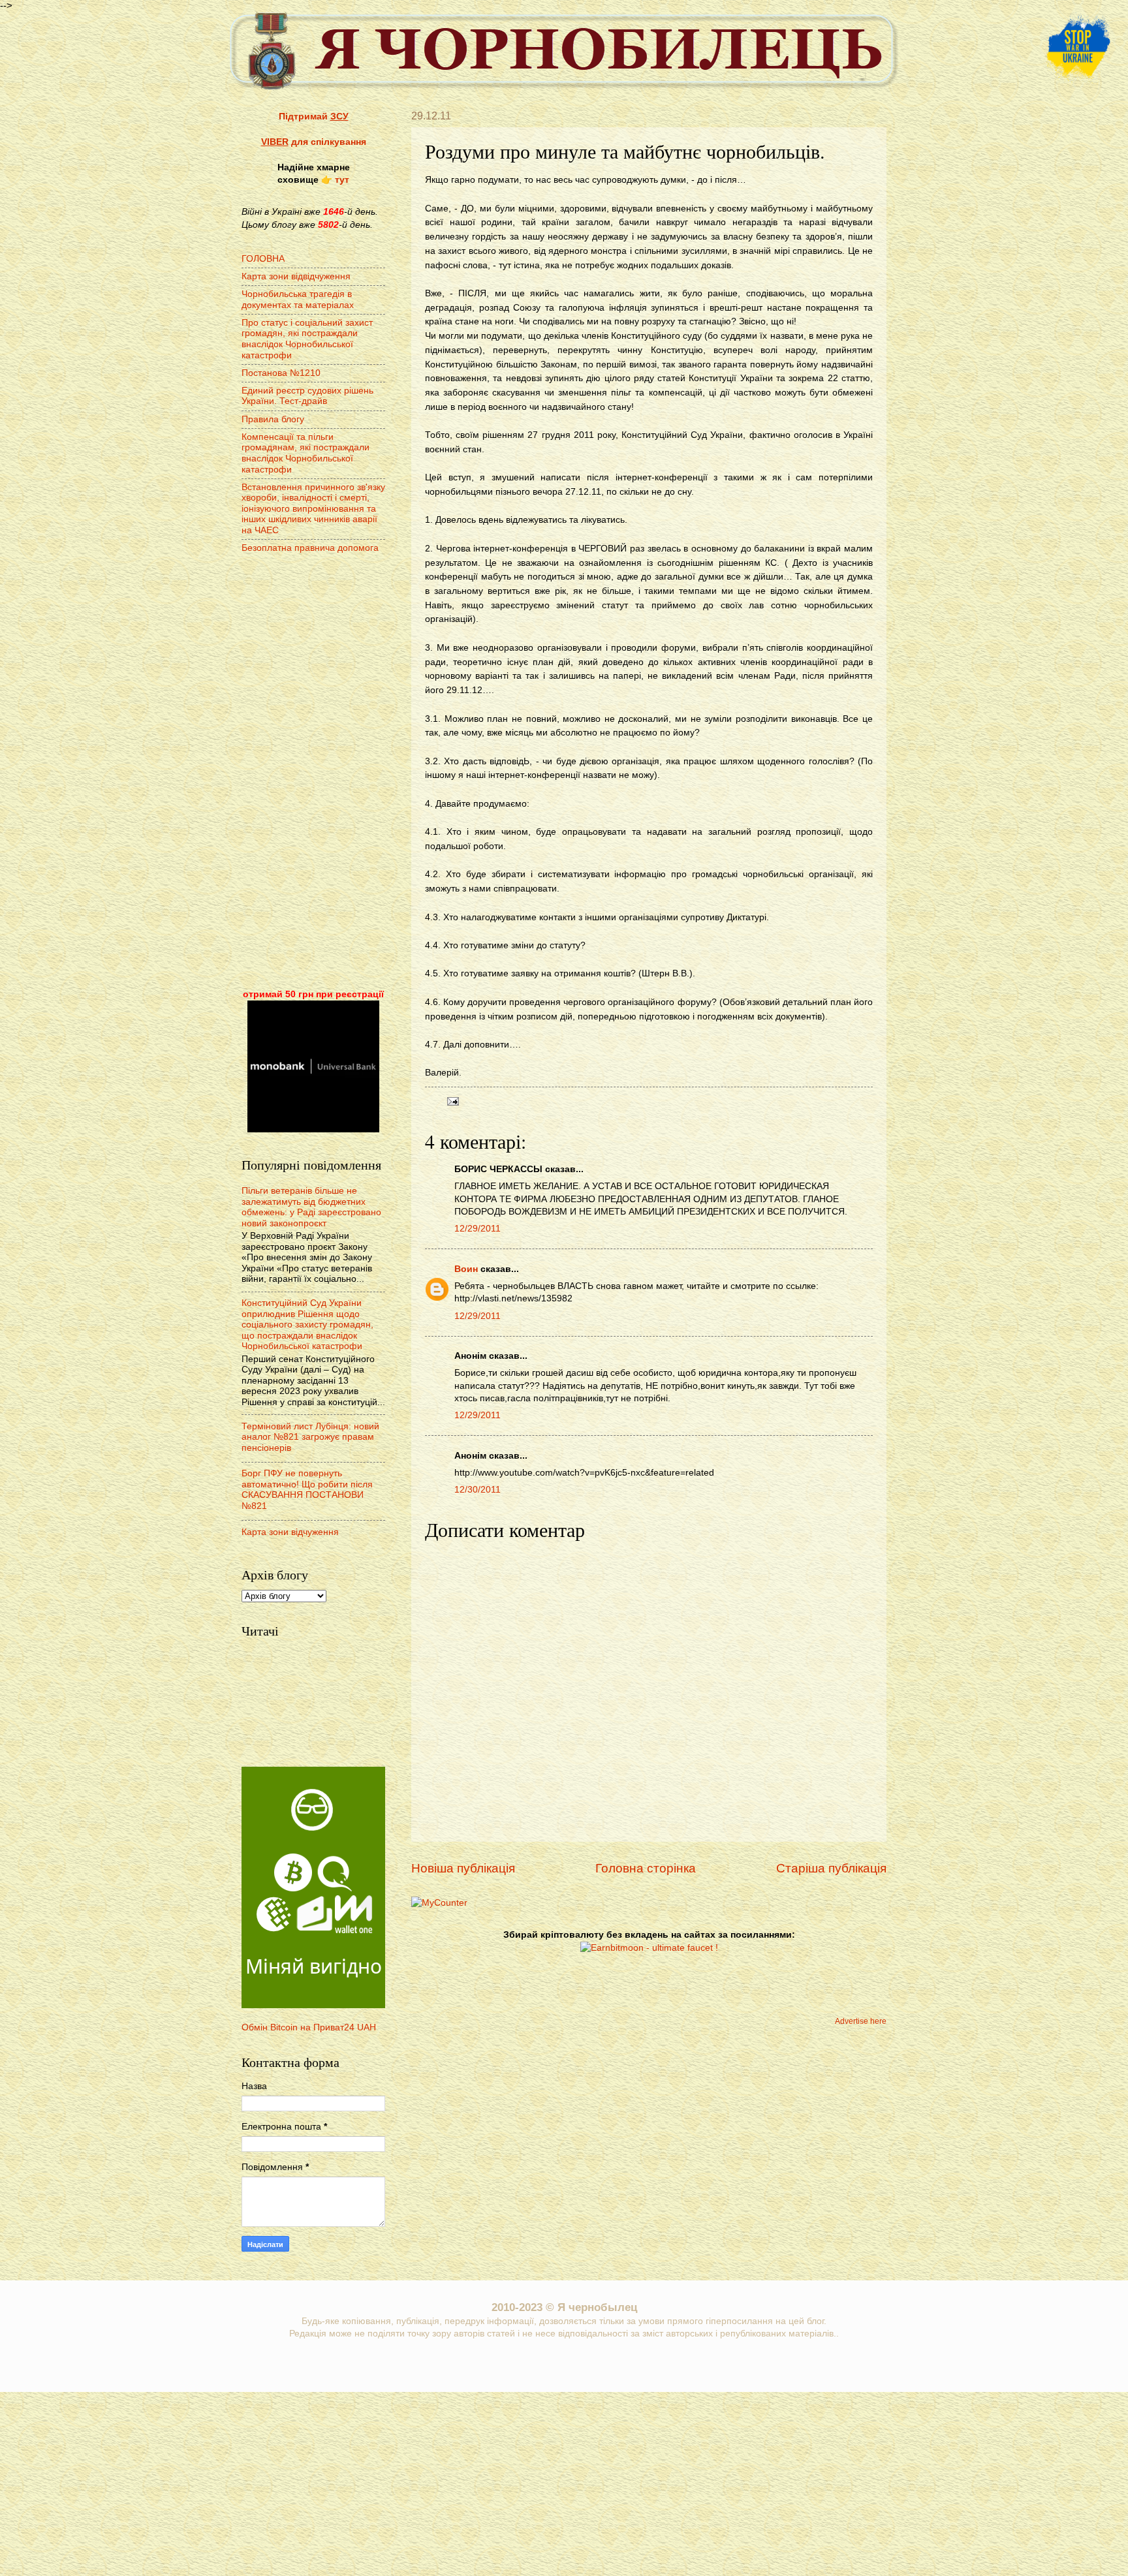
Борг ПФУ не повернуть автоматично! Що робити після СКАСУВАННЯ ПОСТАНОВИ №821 (307, 1490)
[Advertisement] (313, 773)
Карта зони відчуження (290, 1532)
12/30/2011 (478, 1490)
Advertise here (861, 2021)
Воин (466, 1269)
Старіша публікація (831, 1868)
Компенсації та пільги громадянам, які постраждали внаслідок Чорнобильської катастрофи (305, 453)
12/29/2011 (478, 1229)
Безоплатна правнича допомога (310, 548)
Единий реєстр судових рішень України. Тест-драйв (307, 396)
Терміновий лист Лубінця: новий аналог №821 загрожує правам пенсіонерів (310, 1437)
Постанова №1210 (281, 373)
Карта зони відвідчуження (296, 276)
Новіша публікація (463, 1868)
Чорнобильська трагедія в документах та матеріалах (298, 300)
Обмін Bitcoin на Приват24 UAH (309, 2027)
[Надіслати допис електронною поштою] (451, 1101)
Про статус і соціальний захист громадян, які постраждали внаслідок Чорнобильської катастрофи (307, 339)
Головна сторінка (646, 1868)
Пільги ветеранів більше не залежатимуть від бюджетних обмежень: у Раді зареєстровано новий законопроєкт (311, 1207)
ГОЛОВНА (263, 259)
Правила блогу (273, 419)
